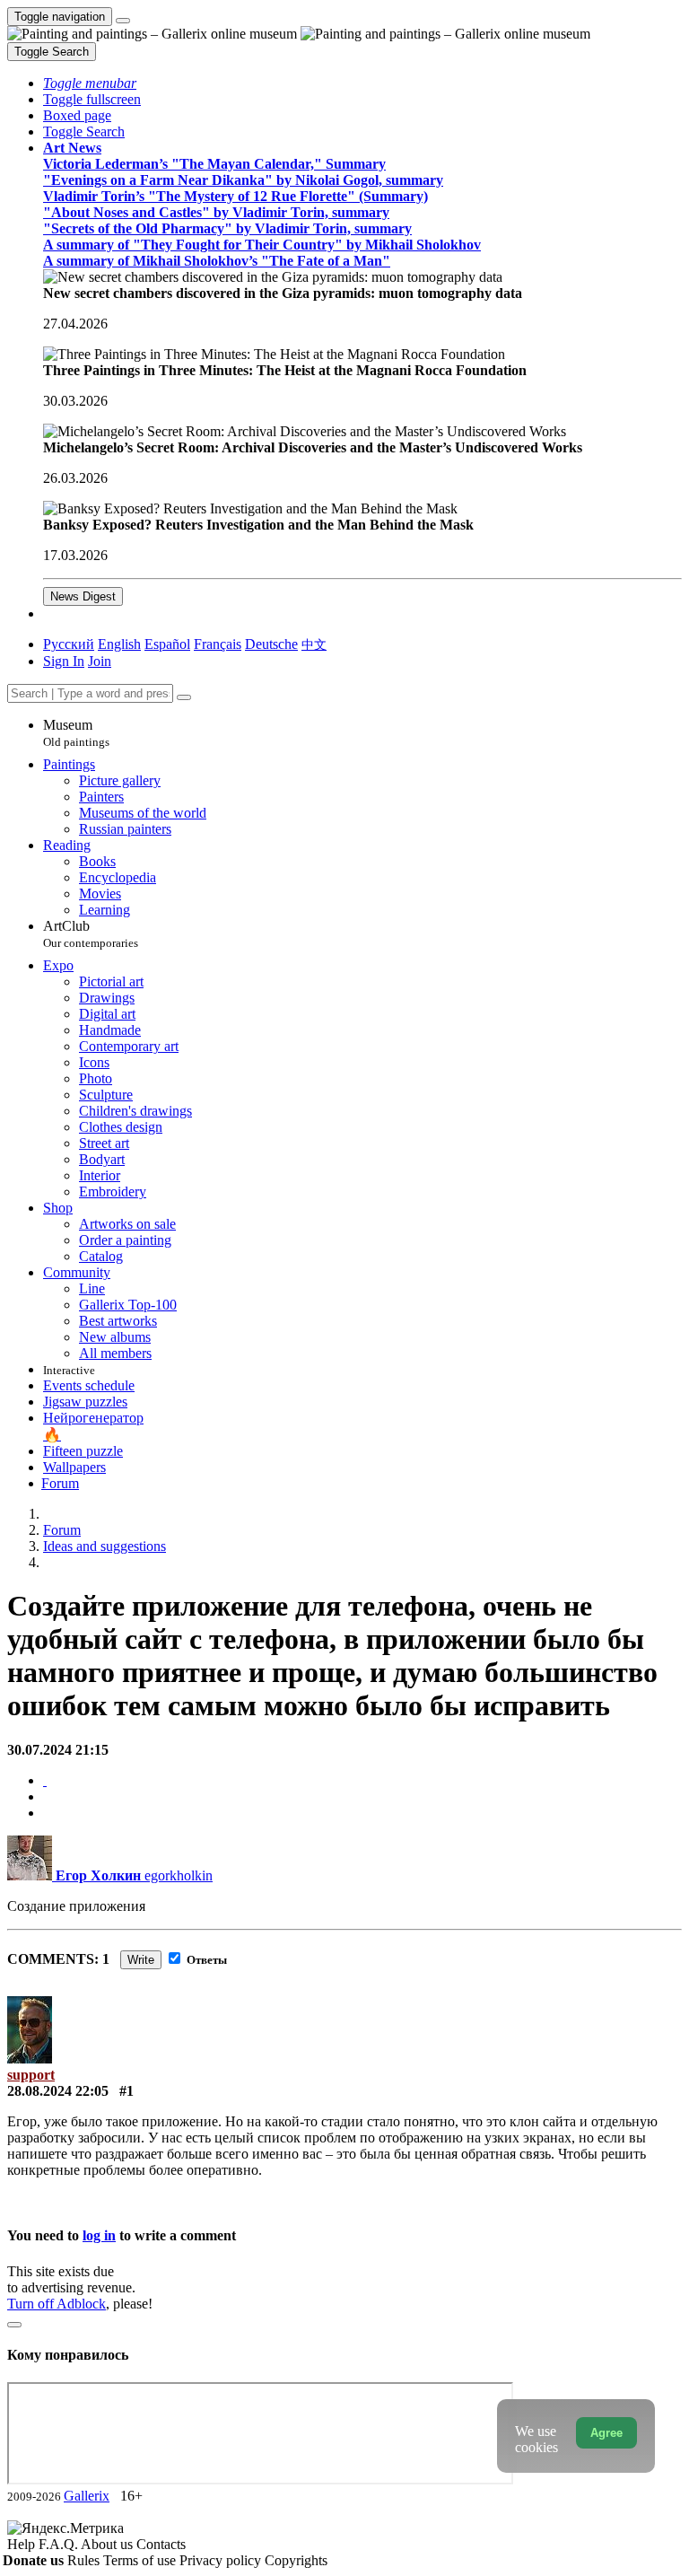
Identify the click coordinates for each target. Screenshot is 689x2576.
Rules (85, 2560)
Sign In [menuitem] (64, 661)
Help (23, 2544)
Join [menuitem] (100, 661)
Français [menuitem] (218, 644)
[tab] (45, 1780)
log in (99, 2235)
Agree (606, 2433)
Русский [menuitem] (69, 644)
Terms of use (141, 2560)
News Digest (83, 596)
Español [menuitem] (167, 644)
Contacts (161, 2544)
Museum (76, 733)
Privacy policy (222, 2560)
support (31, 2075)
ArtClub (91, 934)
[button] (90, 83)
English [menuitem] (119, 644)
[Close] (184, 697)
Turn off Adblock (57, 2304)
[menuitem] (314, 644)
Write (141, 1960)
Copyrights (296, 2560)
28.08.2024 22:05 (58, 2091)
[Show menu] (123, 21)
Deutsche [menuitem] (271, 644)
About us (109, 2544)
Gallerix (87, 2496)
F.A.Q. (60, 2544)
